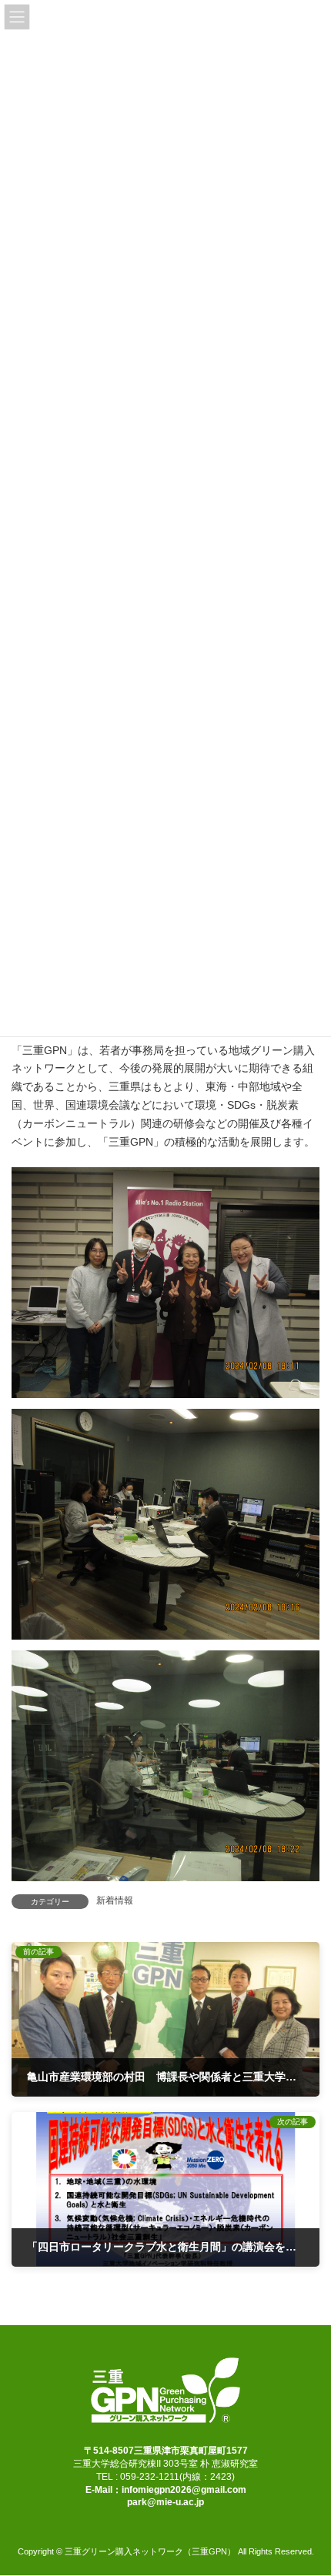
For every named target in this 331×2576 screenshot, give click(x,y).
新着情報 (115, 1900)
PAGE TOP (308, 2482)
